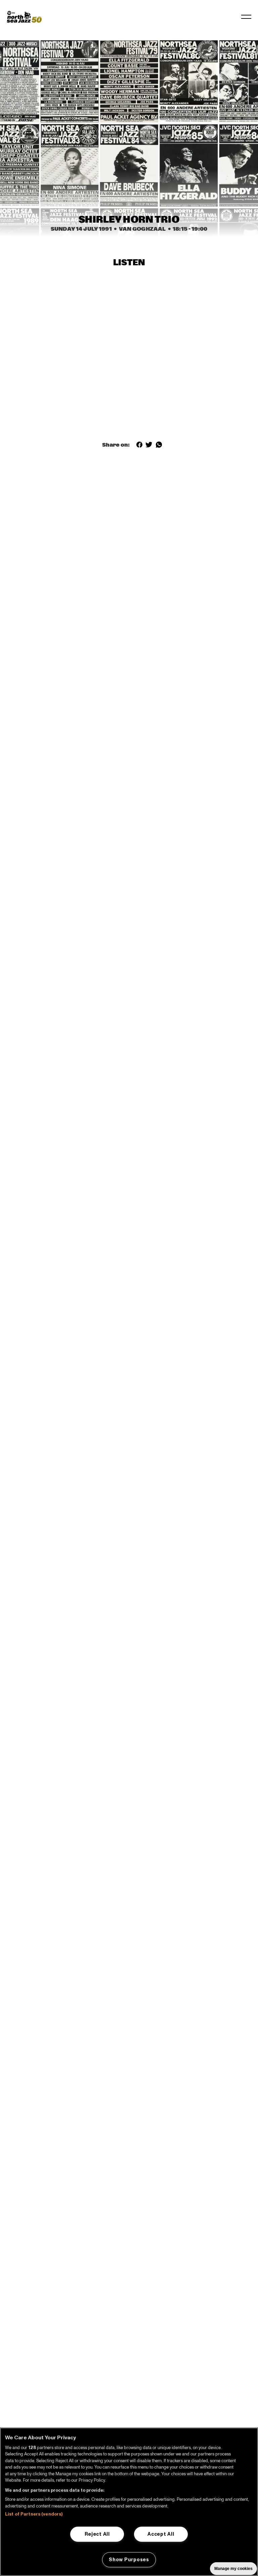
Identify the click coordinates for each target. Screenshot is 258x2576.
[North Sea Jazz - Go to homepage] (24, 17)
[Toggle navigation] (246, 17)
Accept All (161, 2534)
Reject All (97, 2534)
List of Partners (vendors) (34, 2514)
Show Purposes (129, 2560)
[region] (129, 2502)
